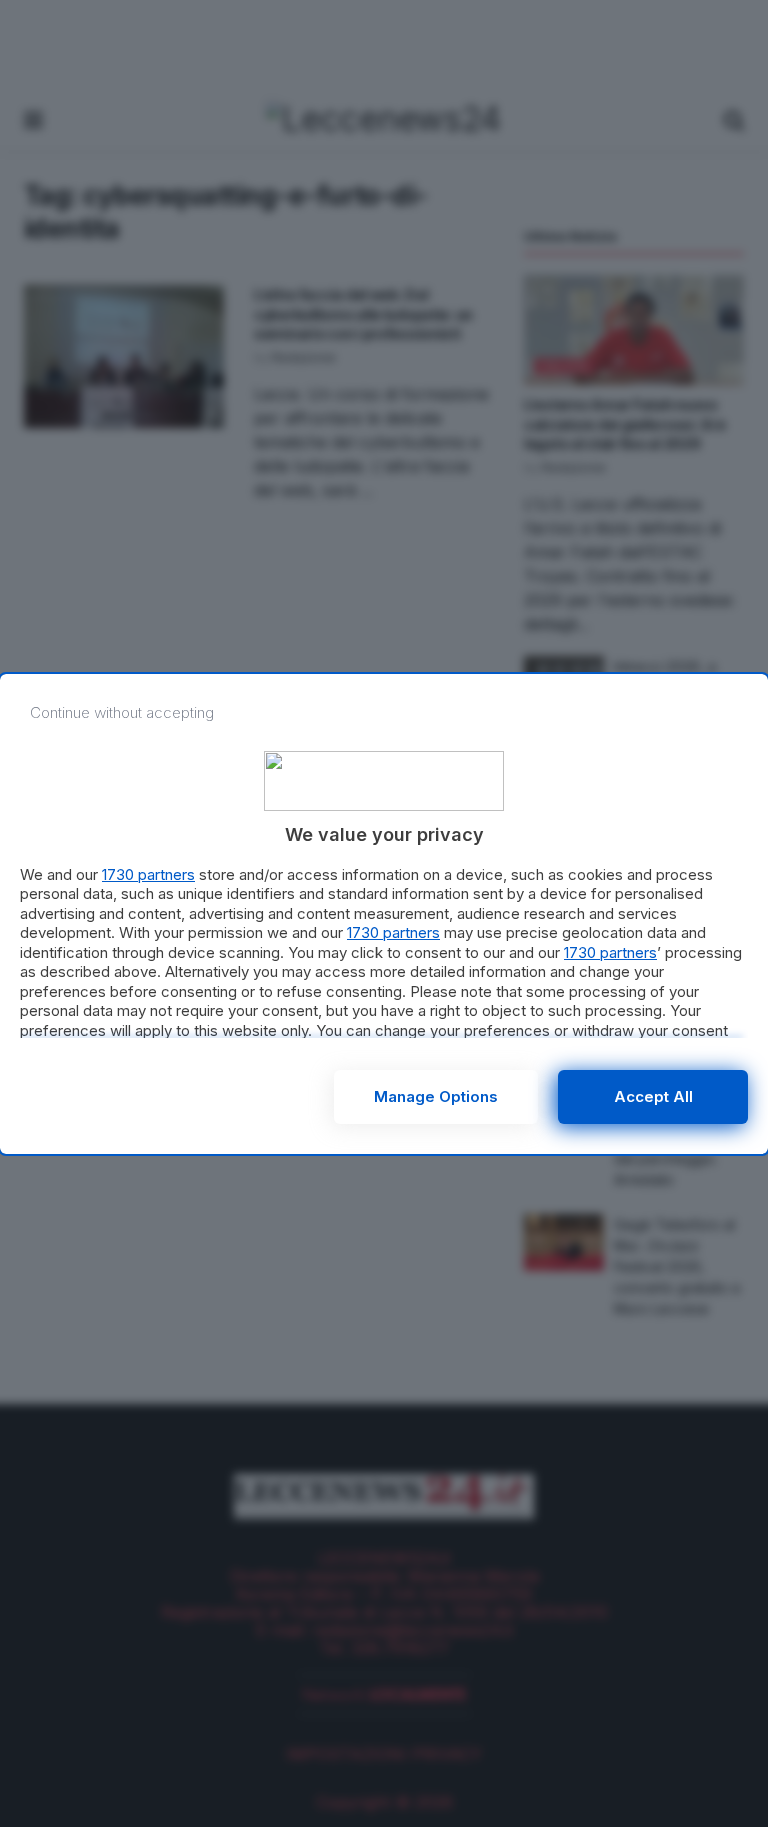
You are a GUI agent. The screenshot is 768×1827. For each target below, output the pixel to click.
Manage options (436, 1096)
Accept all (653, 1096)
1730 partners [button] (148, 874)
